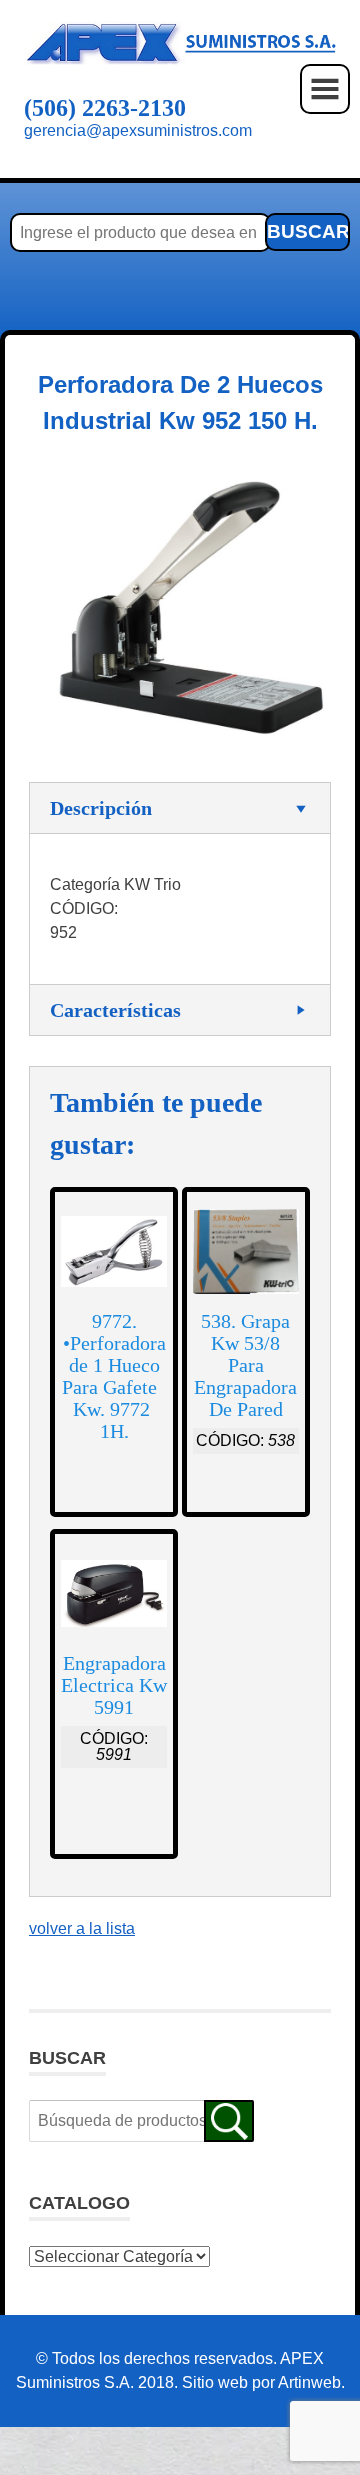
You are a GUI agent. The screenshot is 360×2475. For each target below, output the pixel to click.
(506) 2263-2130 (105, 108)
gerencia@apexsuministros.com (138, 130)
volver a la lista (82, 1928)
